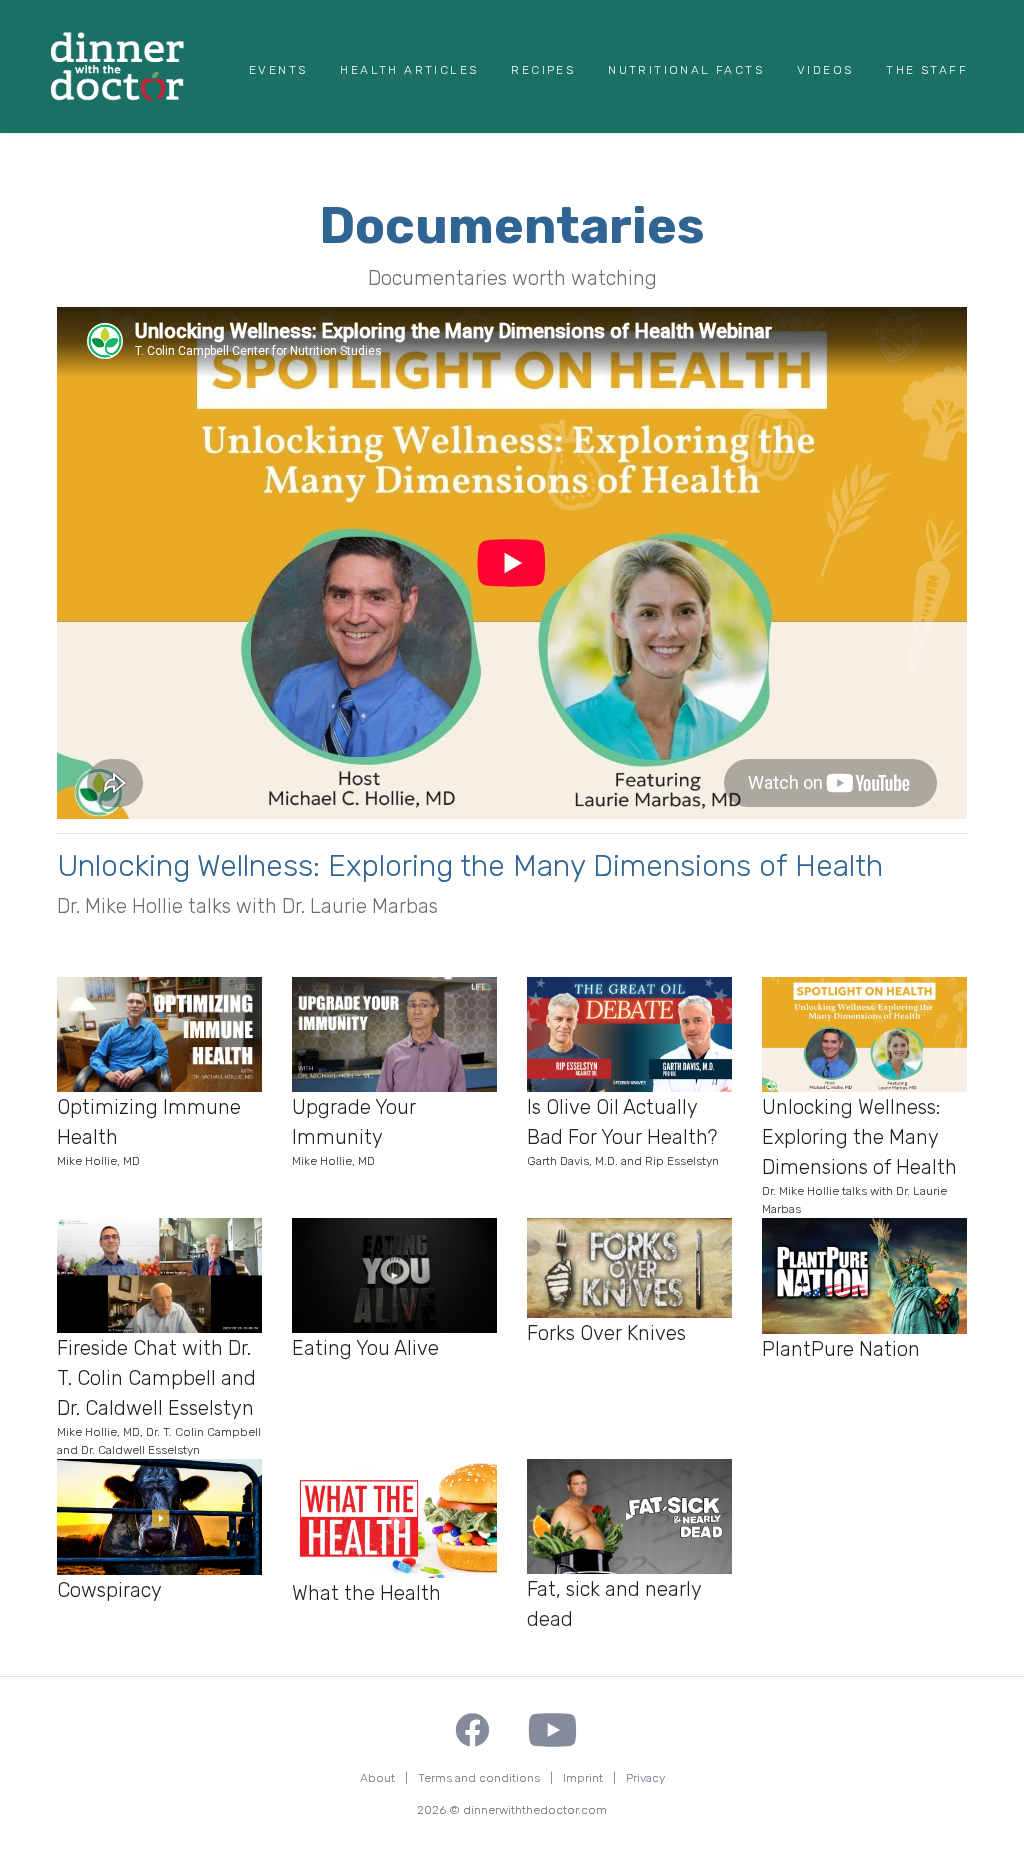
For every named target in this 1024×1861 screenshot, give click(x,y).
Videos (825, 70)
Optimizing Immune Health (149, 1131)
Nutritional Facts (686, 70)
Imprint (583, 1778)
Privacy (645, 1778)
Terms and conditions (479, 1778)
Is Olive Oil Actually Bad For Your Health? (623, 1131)
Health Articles (409, 70)
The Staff (927, 70)
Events (278, 70)
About (377, 1778)
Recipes (543, 70)
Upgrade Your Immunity (354, 1131)
